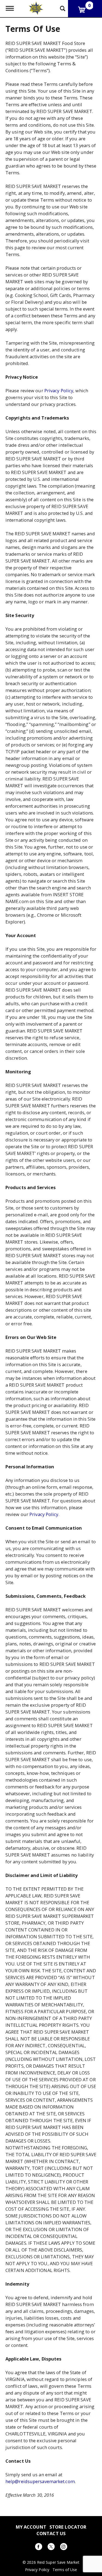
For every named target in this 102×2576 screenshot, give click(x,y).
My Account (31, 2527)
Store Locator (68, 2527)
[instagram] (64, 2548)
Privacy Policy (59, 391)
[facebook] (39, 2548)
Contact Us (51, 2533)
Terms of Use (65, 2570)
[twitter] (51, 2548)
